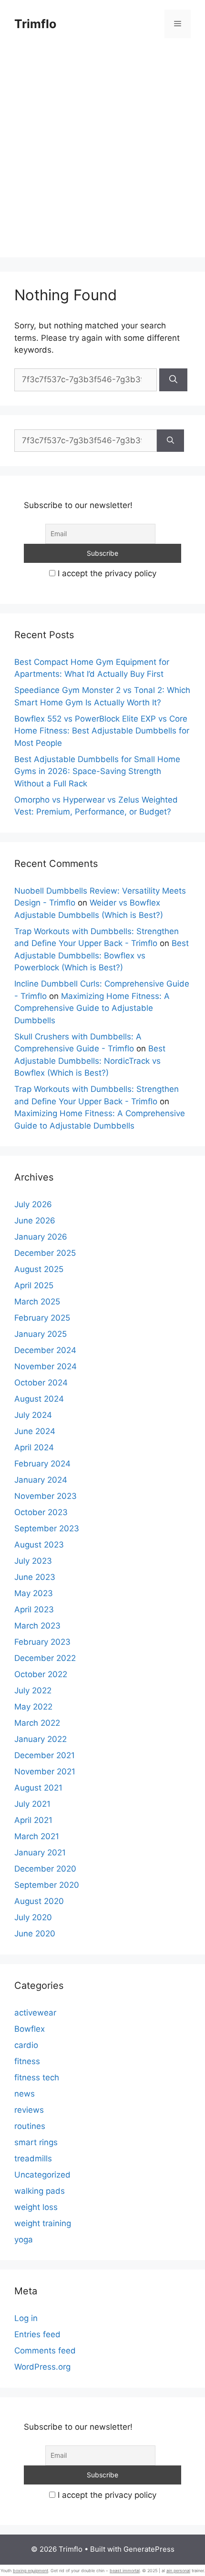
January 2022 (41, 1739)
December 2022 (45, 1658)
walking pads (40, 2191)
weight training (43, 2223)
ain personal (178, 2571)
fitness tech (37, 2077)
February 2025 (42, 1318)
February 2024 (42, 1464)
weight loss (36, 2207)
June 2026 (35, 1221)
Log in (26, 2318)
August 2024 (39, 1399)
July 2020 (33, 1917)
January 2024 (41, 1480)
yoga (24, 2240)
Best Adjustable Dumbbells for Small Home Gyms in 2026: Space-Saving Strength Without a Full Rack (97, 771)
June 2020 (35, 1934)
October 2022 (41, 1674)
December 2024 (45, 1350)
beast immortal (125, 2571)
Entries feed (37, 2334)
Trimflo (35, 24)
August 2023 (39, 1545)
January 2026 (41, 1237)
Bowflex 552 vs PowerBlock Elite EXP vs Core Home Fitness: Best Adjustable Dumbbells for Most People (102, 731)
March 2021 (37, 1836)
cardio (26, 2045)
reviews (29, 2110)
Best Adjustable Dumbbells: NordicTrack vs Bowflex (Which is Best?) (90, 1061)
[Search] (173, 380)
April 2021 (33, 1820)
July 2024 (33, 1415)
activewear (35, 2013)
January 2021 (40, 1853)
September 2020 (47, 1885)
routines (30, 2126)
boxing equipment (31, 2571)
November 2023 (46, 1496)
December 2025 (45, 1253)
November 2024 (46, 1366)
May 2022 (33, 1707)
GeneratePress (149, 2549)
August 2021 (38, 1788)
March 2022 (37, 1723)
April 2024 (34, 1447)
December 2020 (45, 1869)
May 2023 (34, 1593)
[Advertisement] (102, 155)
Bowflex (30, 2029)
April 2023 (34, 1609)
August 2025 (39, 1269)
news (25, 2094)
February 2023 (42, 1642)
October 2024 (41, 1383)
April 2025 (34, 1285)
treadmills (33, 2159)
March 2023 (37, 1626)
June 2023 (35, 1577)
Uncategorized (42, 2175)
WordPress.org (42, 2367)
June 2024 (35, 1431)
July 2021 (32, 1804)
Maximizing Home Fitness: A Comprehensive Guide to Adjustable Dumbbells (92, 1008)
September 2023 (47, 1528)
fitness (27, 2061)
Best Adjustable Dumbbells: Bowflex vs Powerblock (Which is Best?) (102, 955)
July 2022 (33, 1690)
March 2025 (37, 1302)
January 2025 (41, 1334)
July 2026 (33, 1204)
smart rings (36, 2142)
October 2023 (41, 1512)
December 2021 (45, 1755)
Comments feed (45, 2351)
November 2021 (45, 1772)
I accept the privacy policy (106, 573)
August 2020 (39, 1901)
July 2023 (33, 1561)
